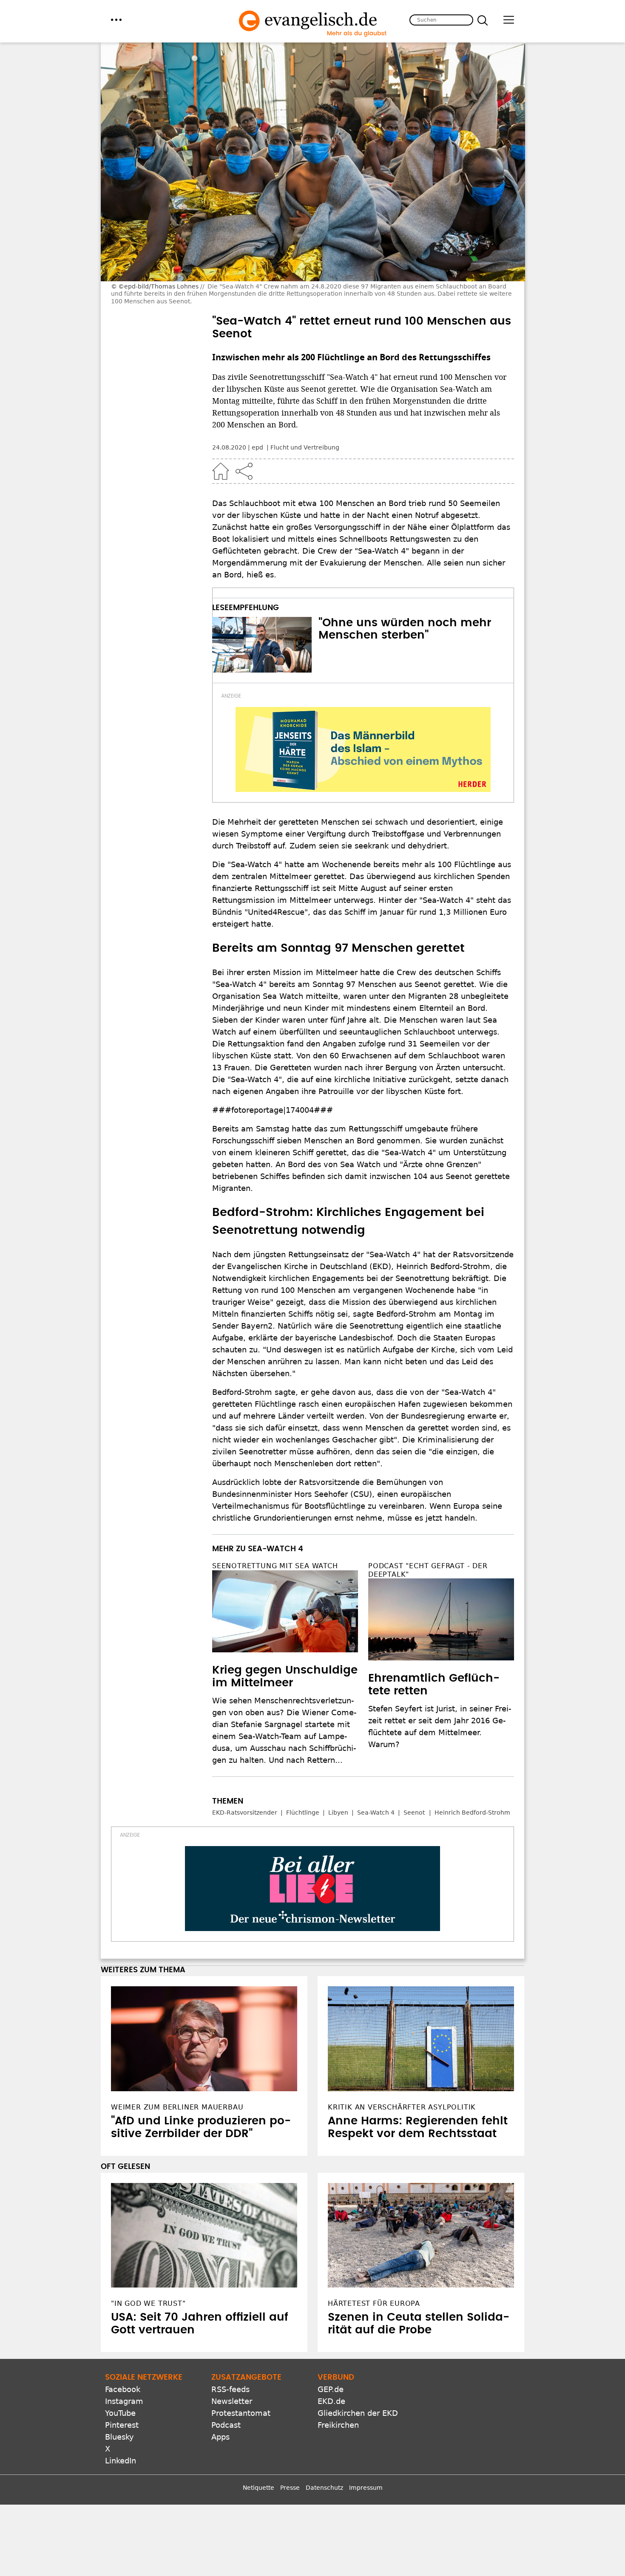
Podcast (226, 2425)
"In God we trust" (148, 2303)
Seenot (414, 1813)
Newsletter (232, 2401)
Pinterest (122, 2425)
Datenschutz (324, 2488)
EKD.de (331, 2401)
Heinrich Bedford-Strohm (472, 1813)
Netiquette (259, 2488)
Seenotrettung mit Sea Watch (275, 1566)
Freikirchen (338, 2425)
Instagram (124, 2401)
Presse (290, 2488)
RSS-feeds (230, 2389)
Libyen (338, 1813)
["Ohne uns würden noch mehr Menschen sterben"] (262, 645)
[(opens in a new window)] (363, 749)
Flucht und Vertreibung (305, 447)
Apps (220, 2437)
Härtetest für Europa (374, 2303)
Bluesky (119, 2437)
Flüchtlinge (303, 1813)
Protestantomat (241, 2413)
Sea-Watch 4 (376, 1813)
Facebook (123, 2389)
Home (221, 471)
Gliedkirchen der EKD (358, 2413)
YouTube (120, 2413)
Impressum (366, 2488)
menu (116, 20)
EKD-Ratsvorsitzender (245, 1813)
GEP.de (331, 2389)
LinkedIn (121, 2461)
